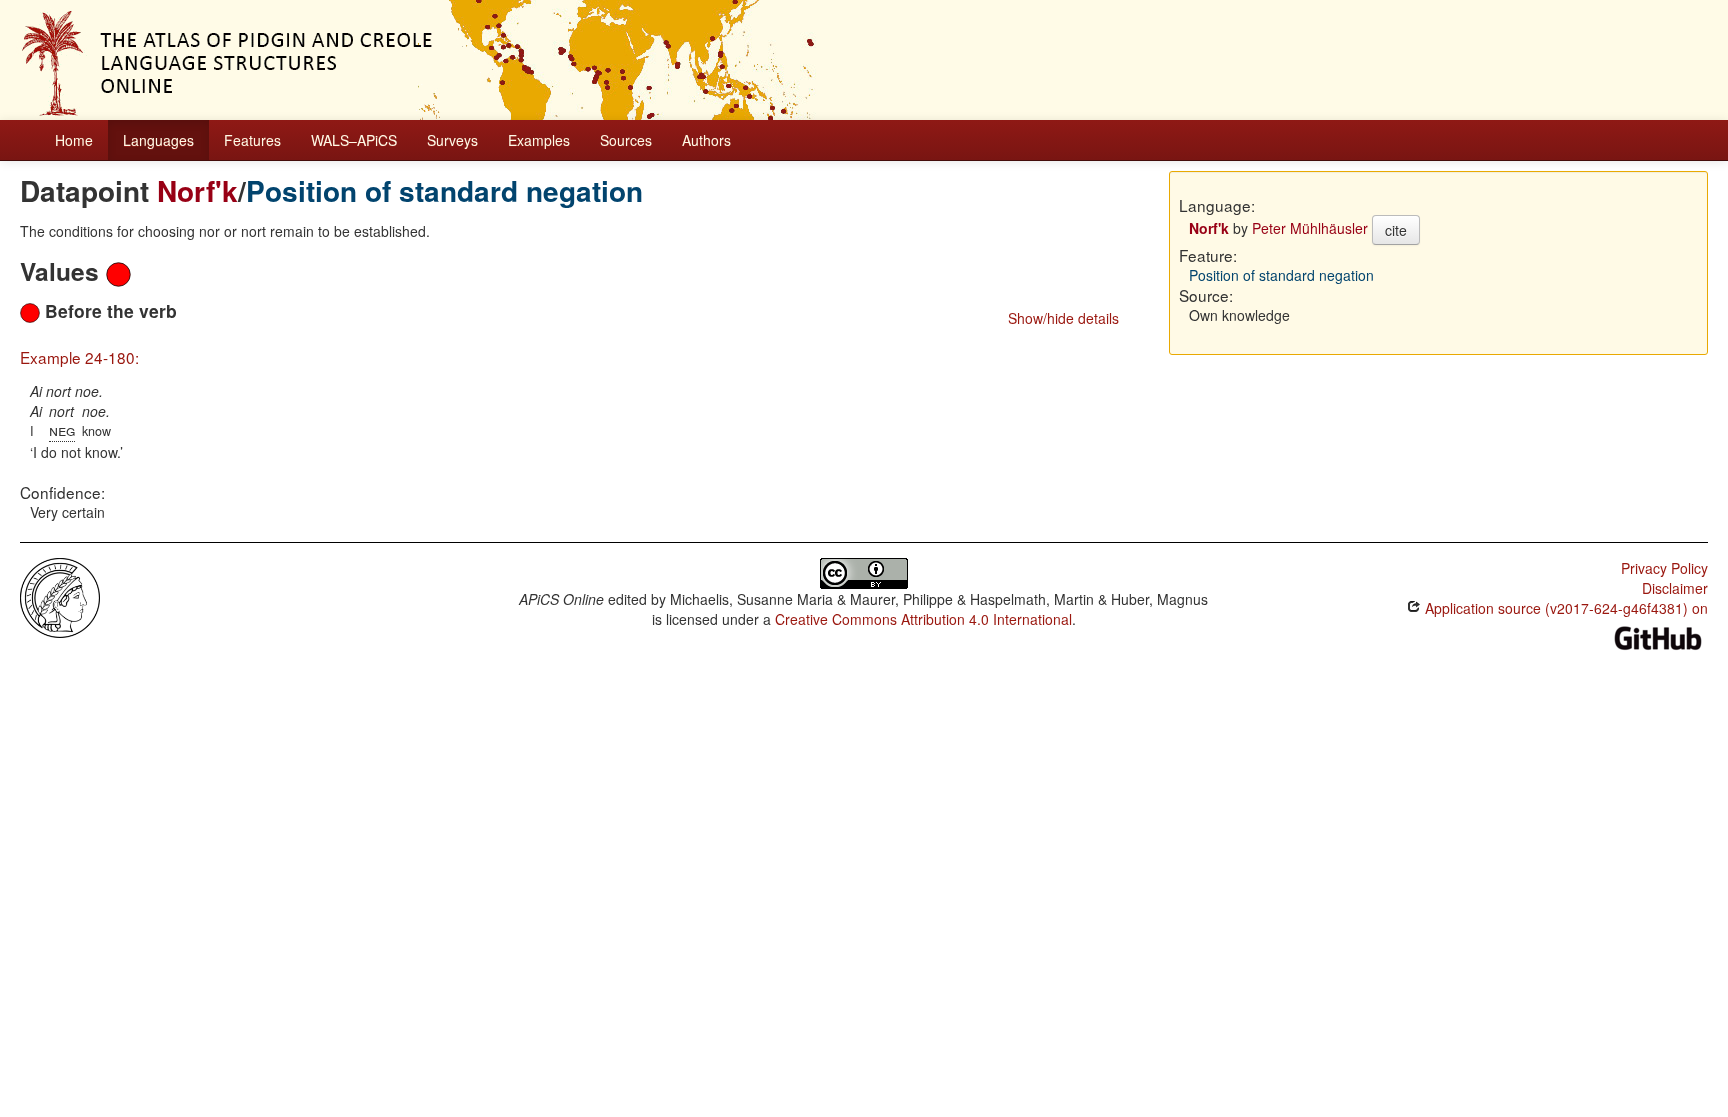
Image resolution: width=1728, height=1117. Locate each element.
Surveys (452, 140)
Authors (706, 140)
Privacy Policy (1664, 568)
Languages (158, 140)
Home (74, 140)
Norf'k (197, 190)
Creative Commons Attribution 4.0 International (923, 619)
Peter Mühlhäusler (1310, 228)
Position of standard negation (444, 190)
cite (1396, 230)
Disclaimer (1675, 588)
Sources (626, 140)
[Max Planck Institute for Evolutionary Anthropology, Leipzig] (60, 596)
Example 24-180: (79, 357)
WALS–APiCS (354, 140)
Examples (539, 140)
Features (252, 140)
